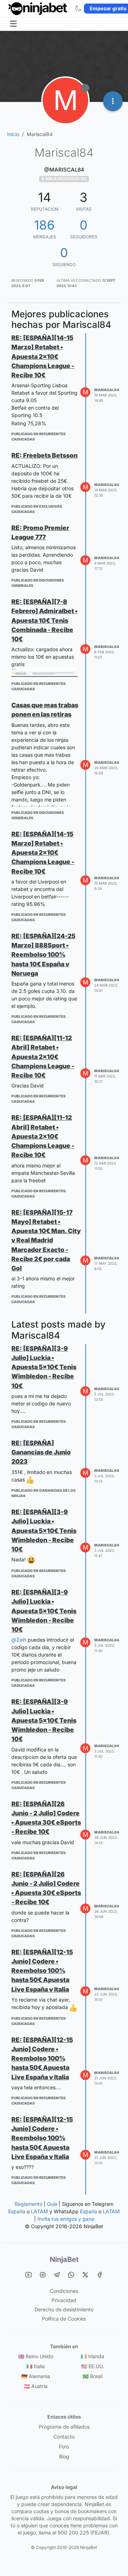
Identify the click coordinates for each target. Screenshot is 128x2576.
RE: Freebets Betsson (44, 455)
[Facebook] (100, 2275)
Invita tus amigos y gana (66, 2219)
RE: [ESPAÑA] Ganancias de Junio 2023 (41, 1452)
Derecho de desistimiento (64, 2309)
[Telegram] (57, 2275)
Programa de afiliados (64, 2427)
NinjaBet (64, 2259)
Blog (64, 2456)
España (17, 2211)
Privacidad (64, 2300)
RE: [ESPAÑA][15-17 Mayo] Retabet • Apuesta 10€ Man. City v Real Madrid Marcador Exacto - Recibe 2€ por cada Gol (46, 1240)
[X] (85, 2275)
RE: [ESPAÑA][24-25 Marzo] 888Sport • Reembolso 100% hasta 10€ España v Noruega (43, 955)
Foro (64, 2447)
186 (44, 225)
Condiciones (64, 2291)
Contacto (64, 2437)
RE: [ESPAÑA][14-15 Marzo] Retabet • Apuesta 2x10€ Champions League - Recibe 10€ (43, 356)
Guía (52, 2204)
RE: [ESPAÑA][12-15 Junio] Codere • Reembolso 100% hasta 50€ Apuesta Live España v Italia (42, 1971)
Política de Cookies (64, 2319)
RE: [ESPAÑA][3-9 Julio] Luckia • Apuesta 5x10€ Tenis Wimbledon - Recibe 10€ (44, 1367)
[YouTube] (28, 2275)
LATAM (39, 2211)
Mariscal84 (107, 390)
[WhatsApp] (71, 2275)
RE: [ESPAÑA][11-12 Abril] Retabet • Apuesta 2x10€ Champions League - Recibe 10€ (43, 1057)
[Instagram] (43, 2275)
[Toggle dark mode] (78, 9)
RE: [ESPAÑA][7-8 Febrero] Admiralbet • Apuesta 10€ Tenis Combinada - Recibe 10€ (44, 620)
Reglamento (28, 2204)
